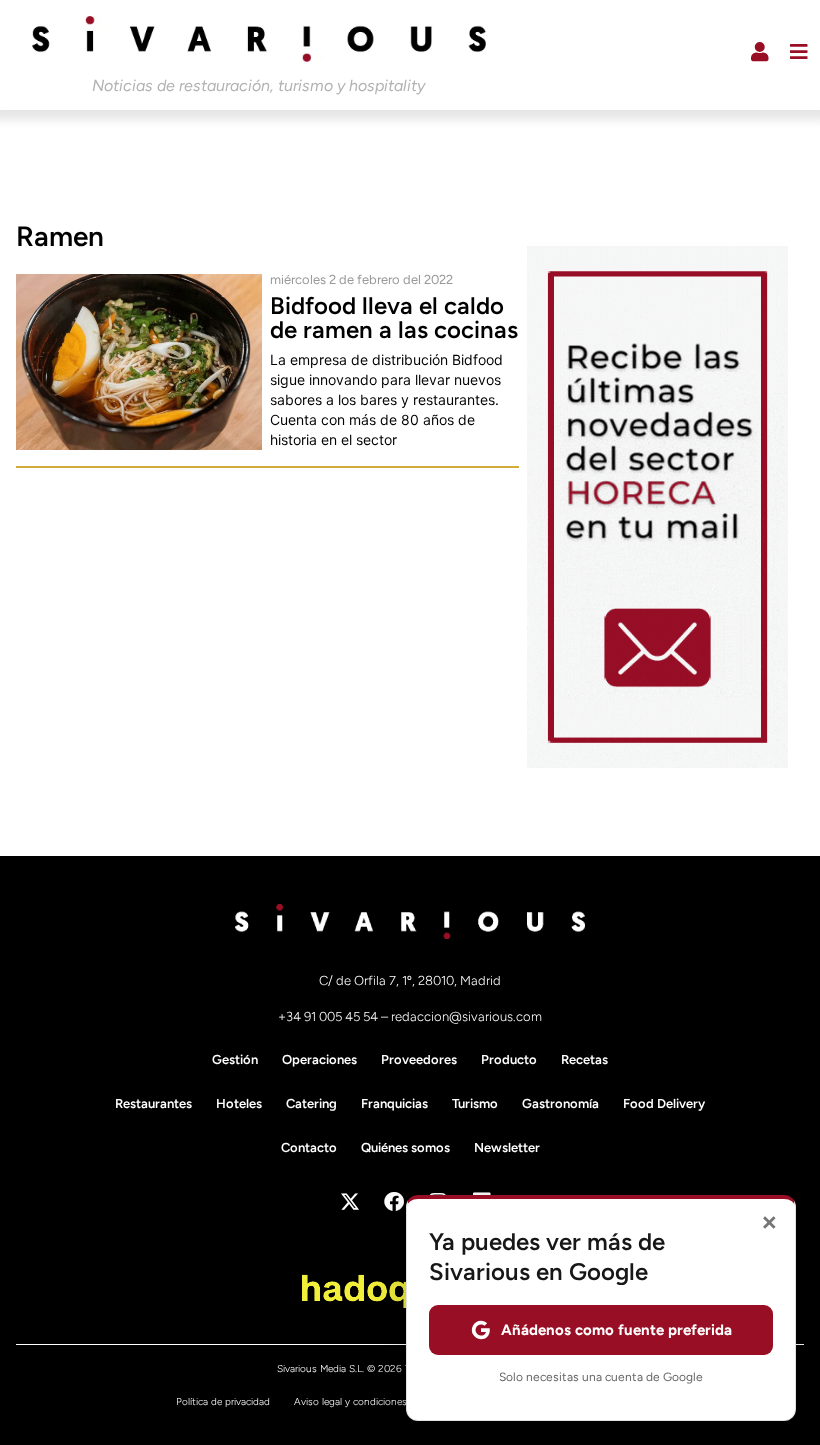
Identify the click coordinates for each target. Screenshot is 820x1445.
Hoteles (239, 1103)
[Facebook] (394, 1202)
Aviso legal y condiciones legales (367, 1401)
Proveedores (419, 1059)
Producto (509, 1059)
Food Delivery (664, 1103)
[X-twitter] (350, 1202)
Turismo (475, 1103)
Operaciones (319, 1059)
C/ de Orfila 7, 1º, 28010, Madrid (410, 980)
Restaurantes (153, 1103)
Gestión (235, 1059)
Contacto (309, 1147)
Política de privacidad (223, 1401)
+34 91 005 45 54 (329, 1016)
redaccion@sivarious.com (466, 1016)
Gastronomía (560, 1103)
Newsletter (507, 1147)
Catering (311, 1103)
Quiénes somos (405, 1147)
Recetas (584, 1059)
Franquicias (394, 1103)
